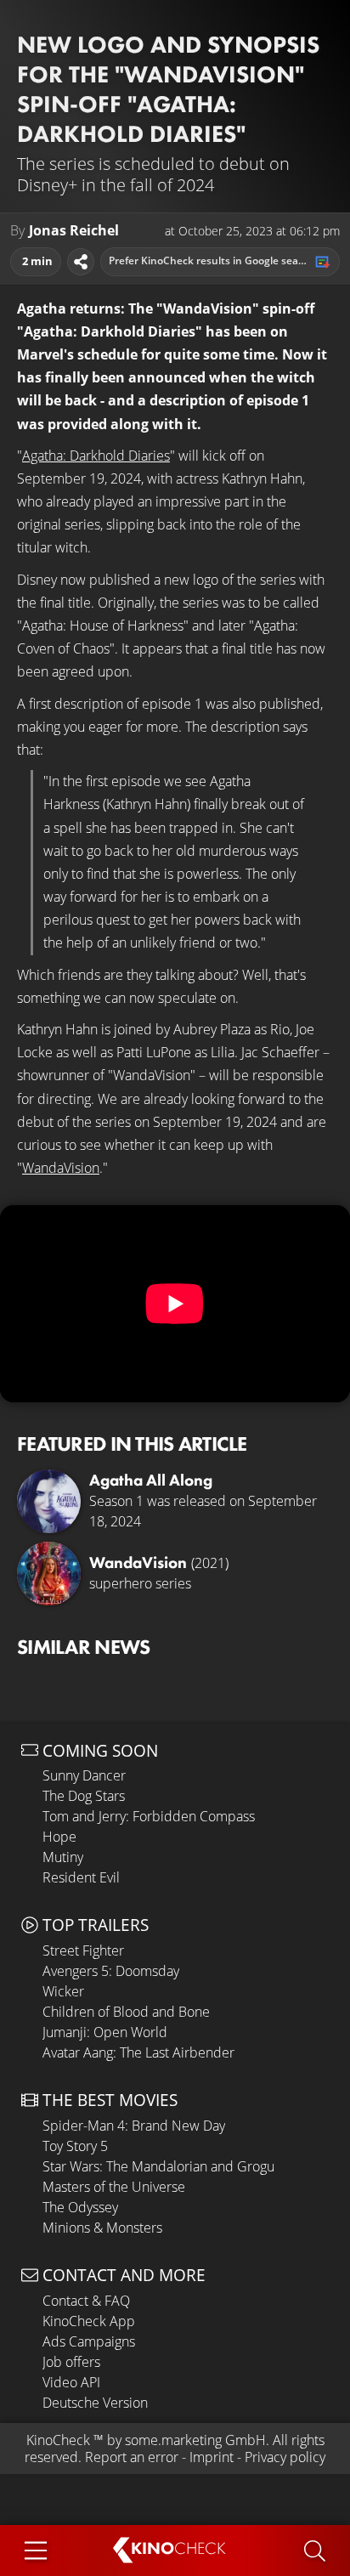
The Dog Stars (84, 1796)
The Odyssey (80, 2207)
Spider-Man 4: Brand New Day (134, 2126)
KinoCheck (58, 2440)
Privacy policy (285, 2457)
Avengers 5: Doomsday (111, 1971)
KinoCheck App (89, 2321)
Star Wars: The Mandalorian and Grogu (158, 2166)
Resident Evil (81, 1877)
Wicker (63, 1991)
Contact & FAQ (86, 2301)
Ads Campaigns (89, 2341)
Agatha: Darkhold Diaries (96, 456)
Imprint (212, 2457)
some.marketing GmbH (195, 2440)
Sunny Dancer (84, 1775)
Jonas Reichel (74, 231)
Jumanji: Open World (105, 2032)
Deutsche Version (95, 2403)
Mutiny (63, 1857)
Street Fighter (83, 1950)
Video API (71, 2382)
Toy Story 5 (75, 2146)
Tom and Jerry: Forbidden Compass (149, 1816)
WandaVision (61, 1168)
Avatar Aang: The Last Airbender (138, 2052)
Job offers (71, 2362)
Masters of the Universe (114, 2187)
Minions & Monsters (102, 2228)
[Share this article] (81, 262)
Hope (59, 1837)
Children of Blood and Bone (126, 2012)
